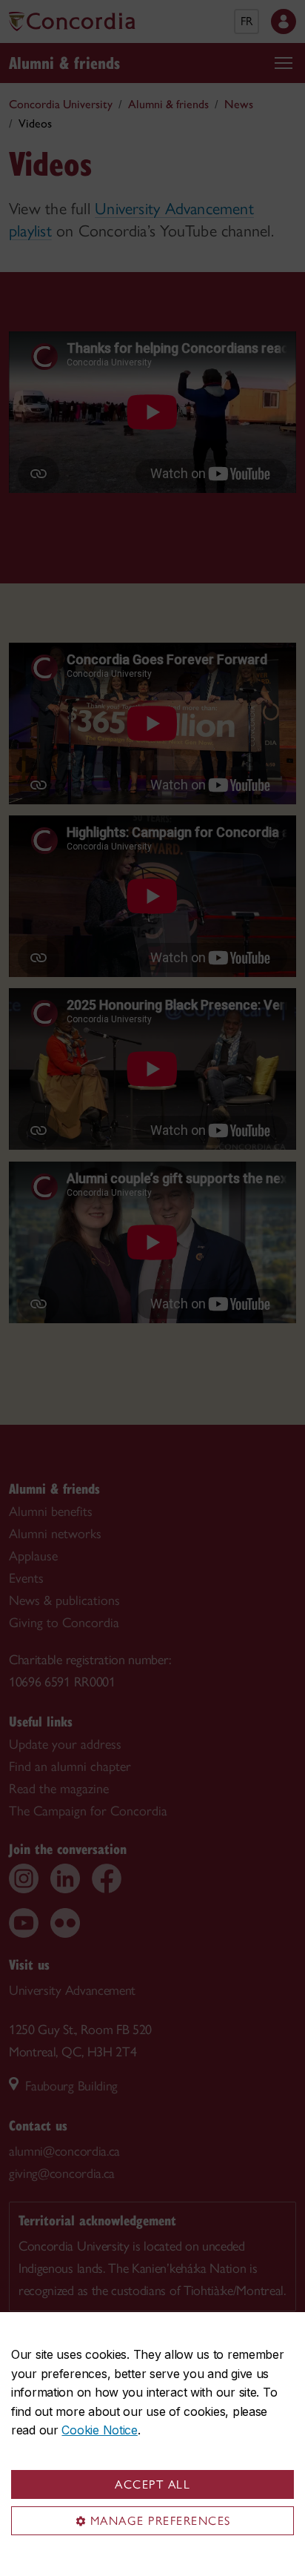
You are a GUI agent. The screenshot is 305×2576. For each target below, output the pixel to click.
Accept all (152, 2484)
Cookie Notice (99, 2430)
